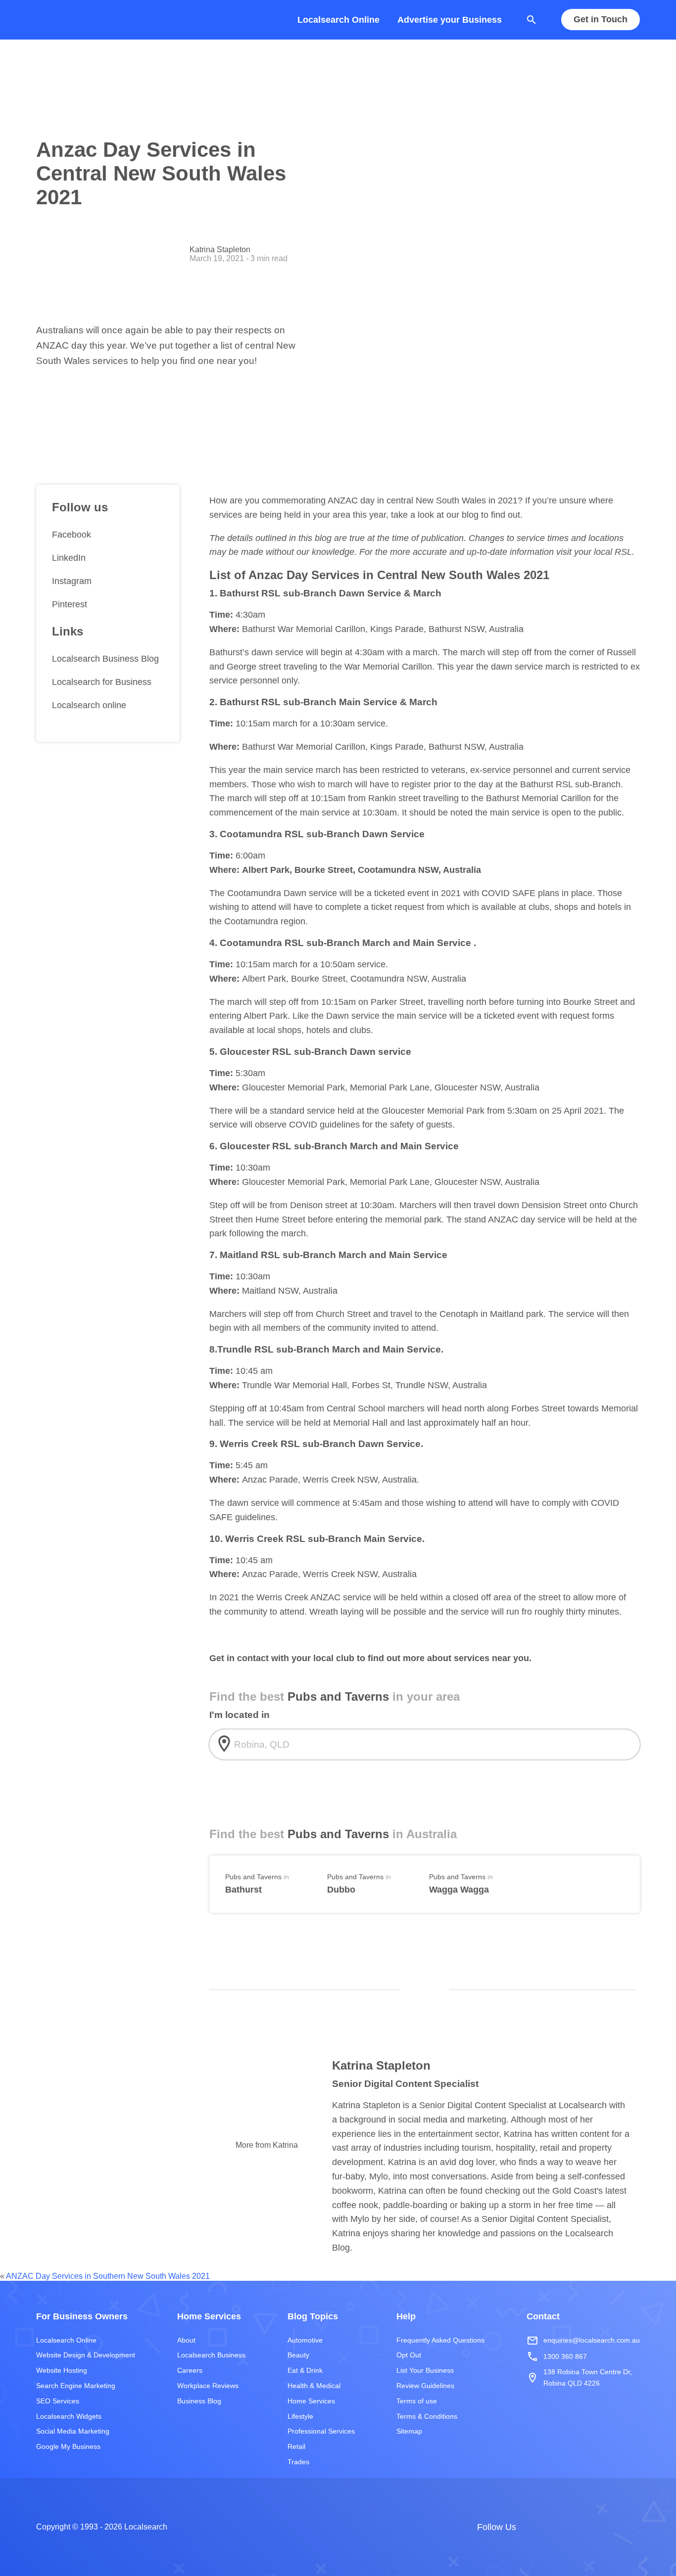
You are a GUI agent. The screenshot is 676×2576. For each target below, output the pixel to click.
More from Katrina (267, 2145)
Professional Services (321, 2431)
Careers (190, 2370)
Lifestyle (300, 2416)
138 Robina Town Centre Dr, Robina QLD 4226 (579, 2377)
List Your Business (425, 2370)
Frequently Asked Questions (440, 2340)
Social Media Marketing (73, 2431)
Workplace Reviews (208, 2386)
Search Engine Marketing (76, 2386)
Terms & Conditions (427, 2416)
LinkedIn (69, 558)
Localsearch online (89, 705)
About (186, 2340)
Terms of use (417, 2401)
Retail (296, 2446)
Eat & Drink (305, 2370)
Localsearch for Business (102, 682)
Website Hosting (62, 2370)
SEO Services (58, 2401)
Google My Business (68, 2446)
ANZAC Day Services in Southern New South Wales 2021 (108, 2276)
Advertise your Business (450, 20)
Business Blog (199, 2401)
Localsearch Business (211, 2355)
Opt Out (409, 2355)
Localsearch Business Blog (105, 659)
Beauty (298, 2355)
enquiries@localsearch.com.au (583, 2341)
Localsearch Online (338, 20)
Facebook (72, 535)
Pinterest (70, 604)
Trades (298, 2462)
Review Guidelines (425, 2386)
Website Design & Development (86, 2355)
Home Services (311, 2401)
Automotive (305, 2340)
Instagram (72, 581)
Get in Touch (601, 20)
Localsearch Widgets (69, 2416)
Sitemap (409, 2431)
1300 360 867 (557, 2356)
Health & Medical (314, 2386)
